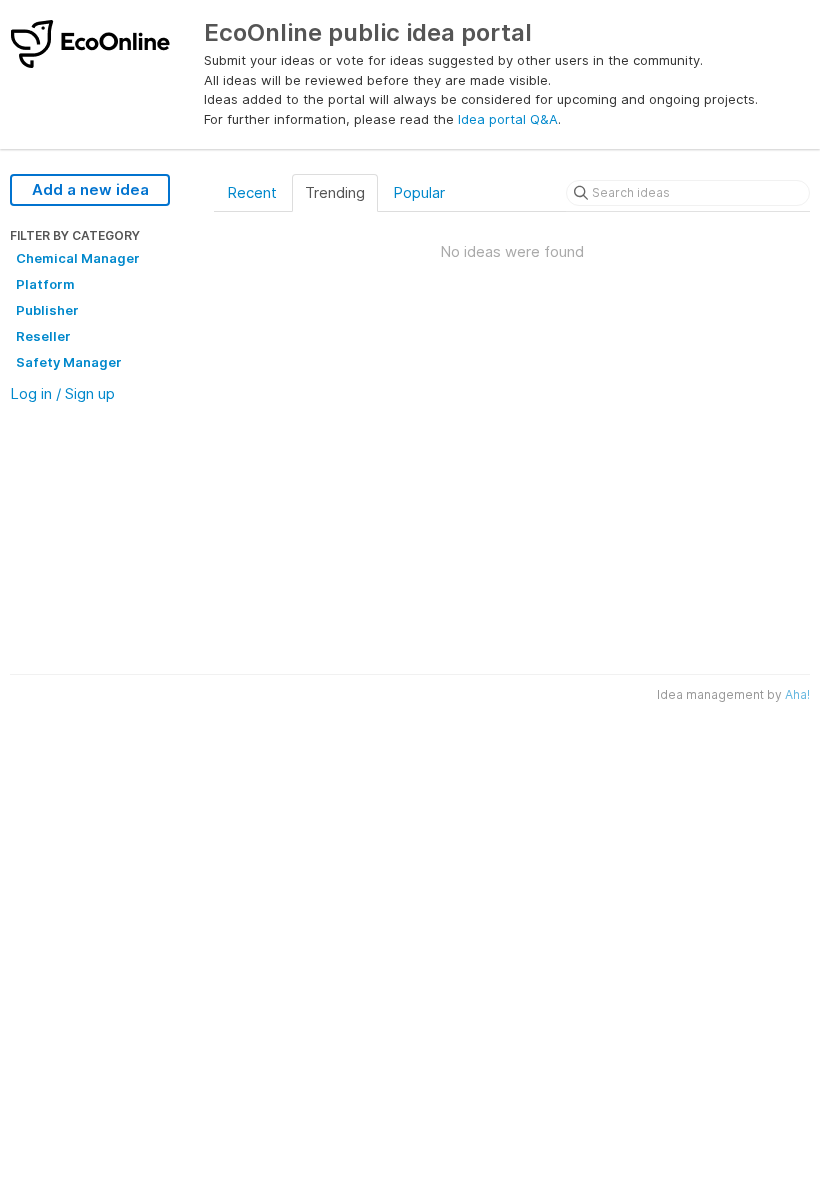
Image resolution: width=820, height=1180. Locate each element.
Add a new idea (90, 189)
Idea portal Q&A (508, 119)
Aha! (797, 694)
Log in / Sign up (62, 393)
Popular (419, 192)
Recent (252, 192)
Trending (335, 192)
